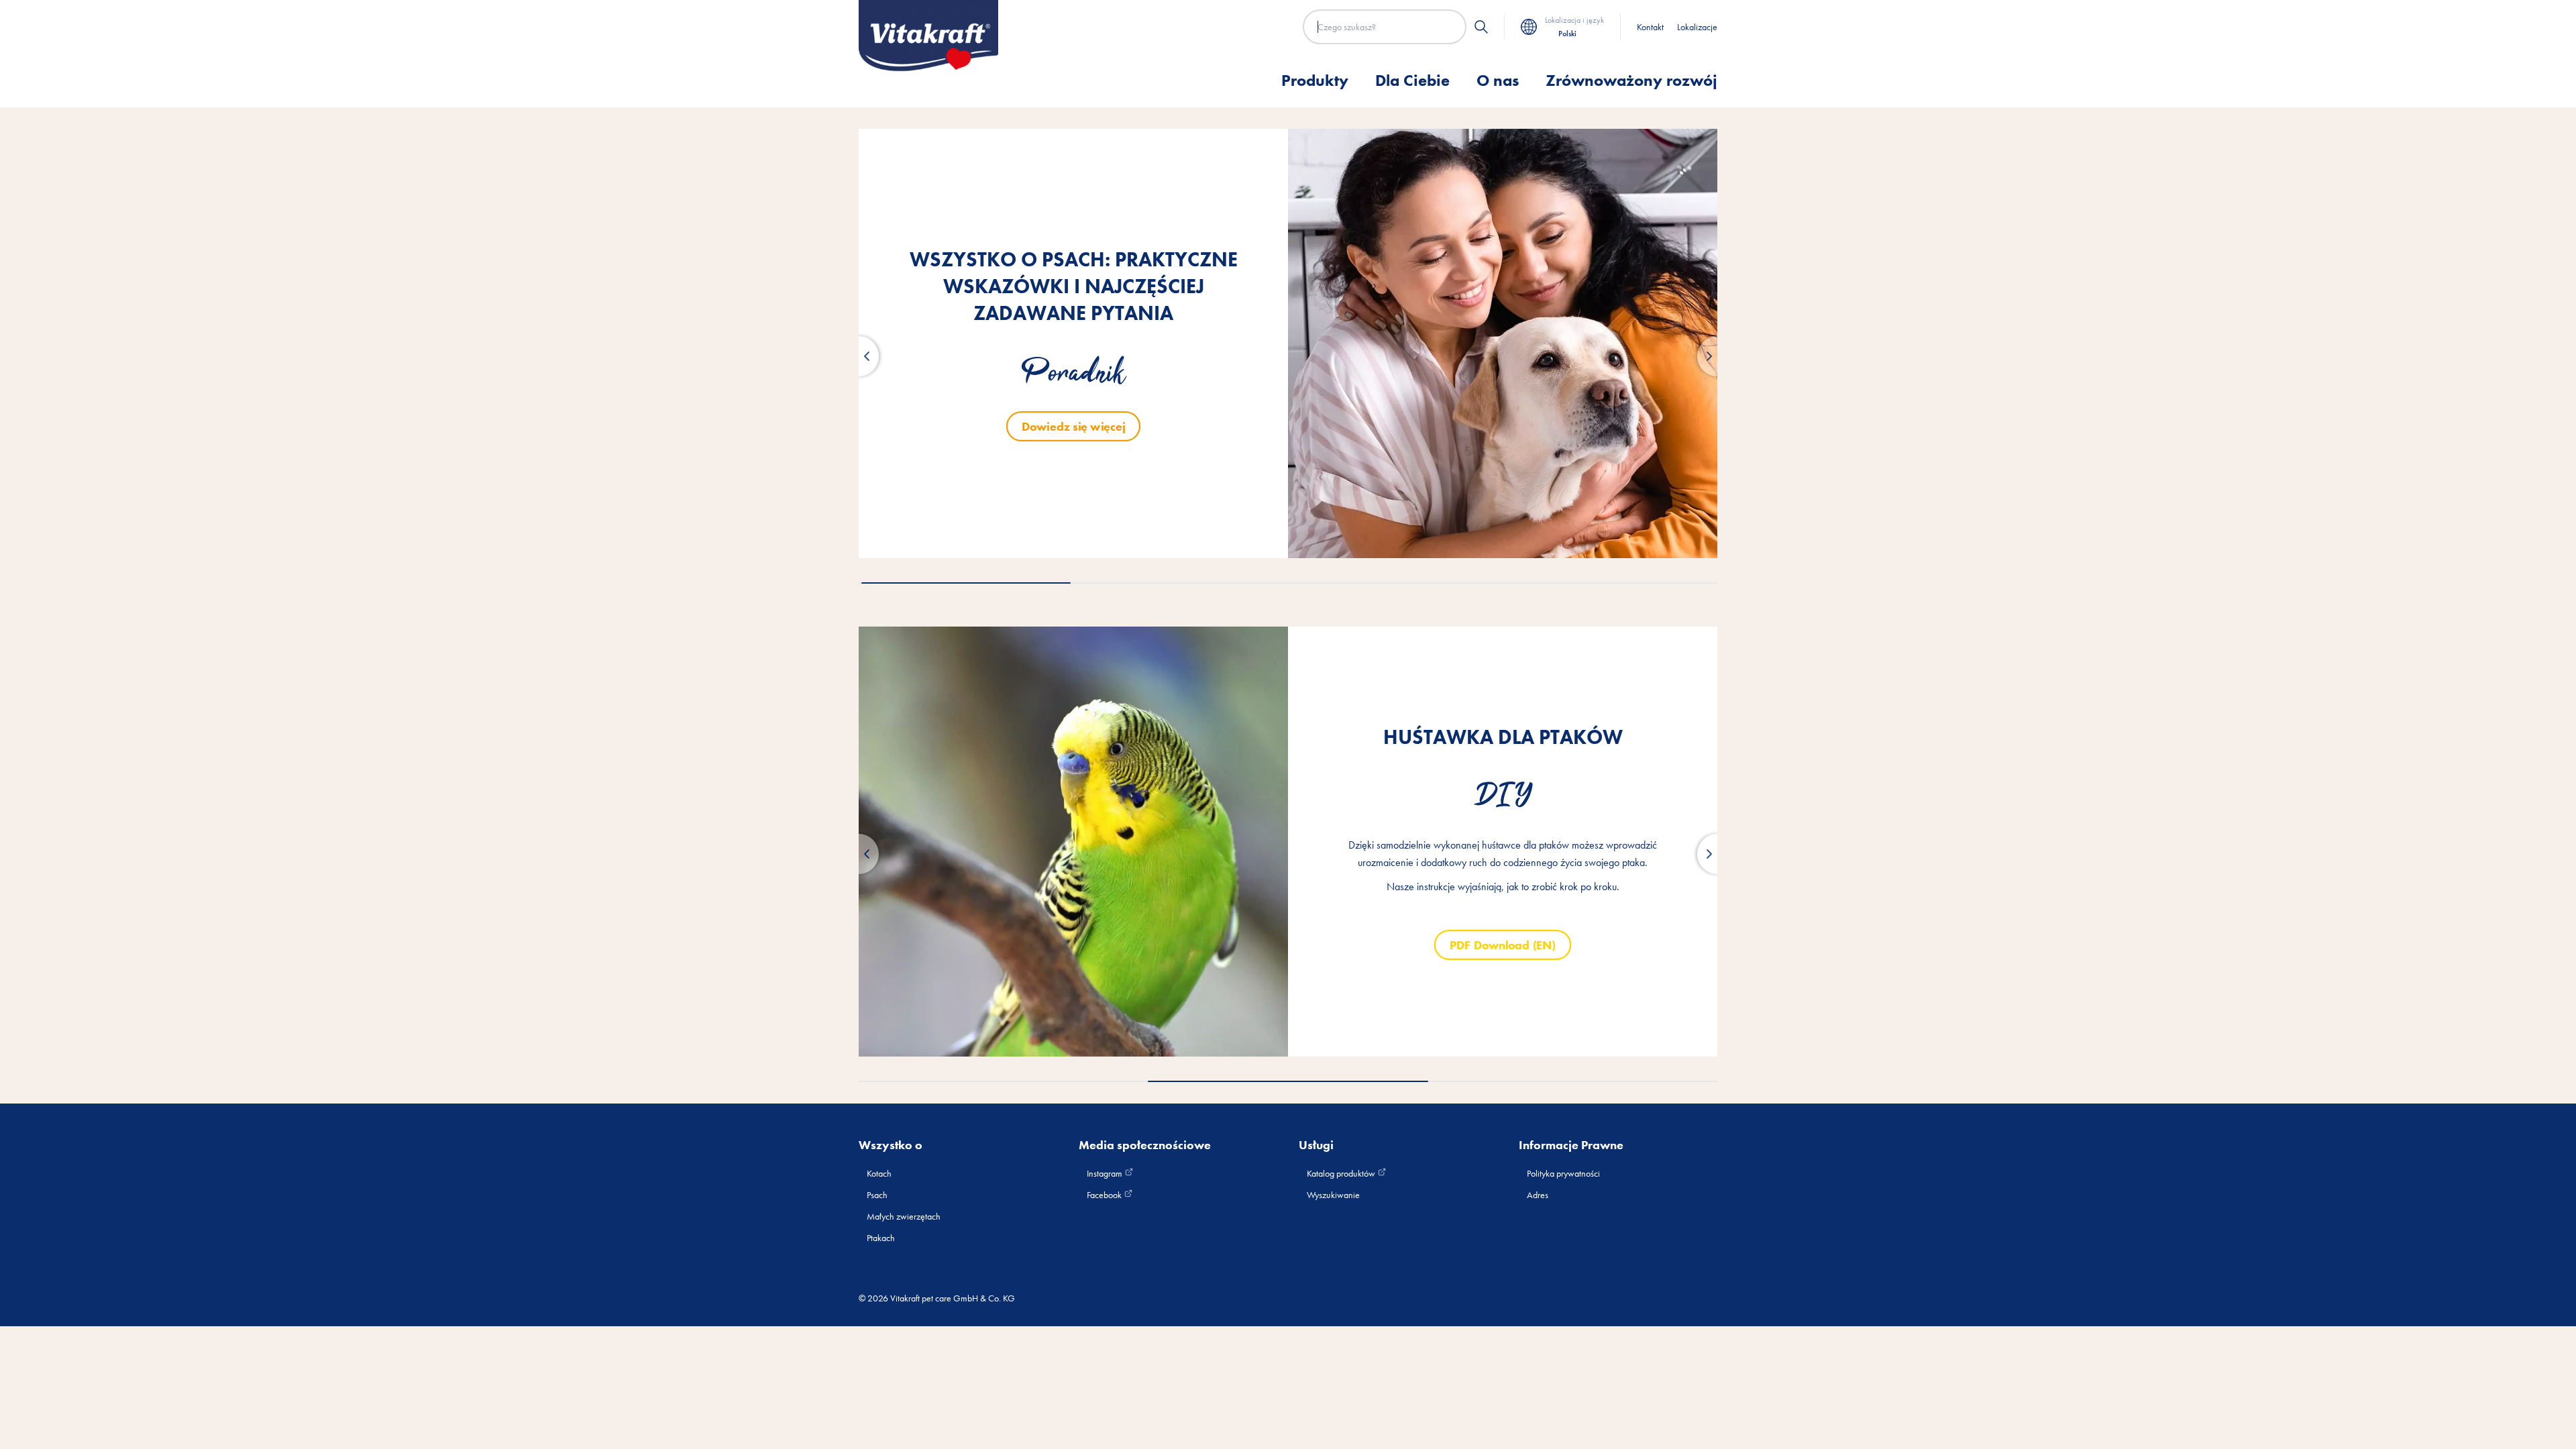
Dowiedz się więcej (1073, 426)
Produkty (1315, 80)
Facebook (1105, 1195)
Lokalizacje (1697, 27)
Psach (877, 1195)
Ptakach (881, 1238)
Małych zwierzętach (904, 1216)
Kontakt (1650, 27)
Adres (1538, 1195)
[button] (859, 356)
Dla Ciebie (1412, 80)
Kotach (879, 1173)
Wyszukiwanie (1333, 1195)
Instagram (1106, 1173)
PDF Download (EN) (1502, 944)
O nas (1498, 80)
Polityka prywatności (1563, 1173)
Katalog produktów (1342, 1173)
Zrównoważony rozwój (1631, 80)
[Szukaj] (1481, 27)
